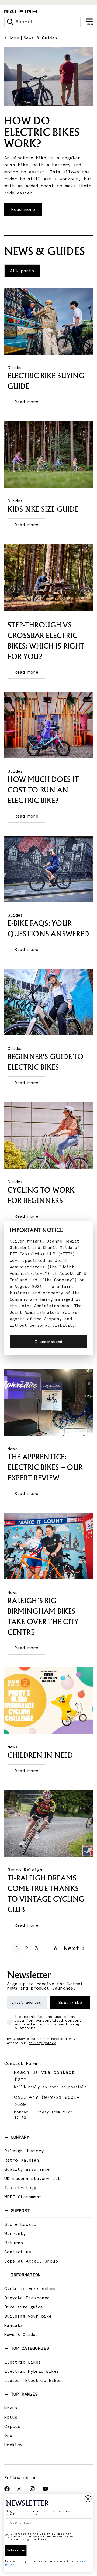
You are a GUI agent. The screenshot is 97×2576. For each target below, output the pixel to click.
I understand (48, 1342)
